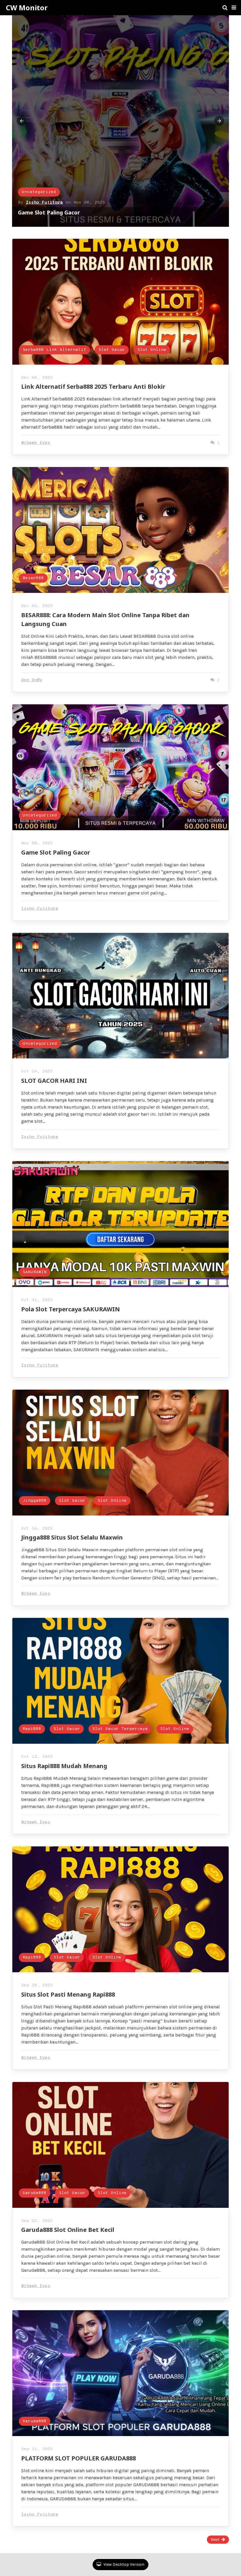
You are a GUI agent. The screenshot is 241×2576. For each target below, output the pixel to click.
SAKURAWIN (35, 1272)
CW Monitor (27, 8)
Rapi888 (32, 1729)
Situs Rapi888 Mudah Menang (64, 1766)
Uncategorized (40, 815)
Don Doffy (32, 680)
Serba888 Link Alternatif (53, 192)
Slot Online (151, 192)
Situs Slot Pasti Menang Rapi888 (68, 1994)
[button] (234, 8)
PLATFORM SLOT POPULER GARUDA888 (78, 2458)
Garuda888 (35, 2193)
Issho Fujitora (40, 909)
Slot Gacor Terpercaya (120, 1729)
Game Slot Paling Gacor (56, 852)
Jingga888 (35, 1501)
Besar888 (33, 578)
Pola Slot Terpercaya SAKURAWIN (71, 1309)
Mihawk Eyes (40, 203)
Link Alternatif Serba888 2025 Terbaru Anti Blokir (83, 212)
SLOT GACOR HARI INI (54, 1081)
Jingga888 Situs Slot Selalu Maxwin (72, 1537)
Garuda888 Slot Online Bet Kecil (68, 2230)
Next (215, 2539)
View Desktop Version (123, 2564)
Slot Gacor (111, 192)
